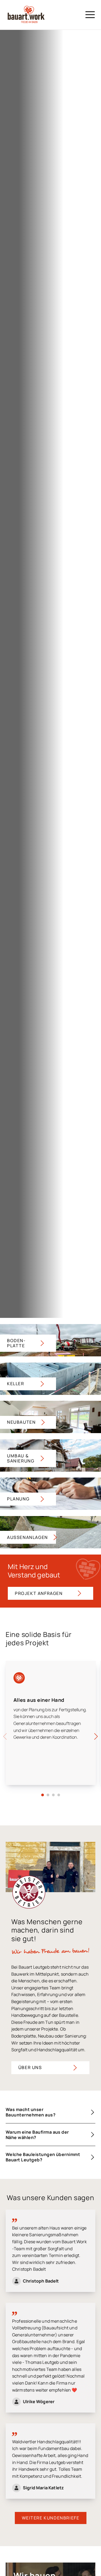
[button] (43, 1795)
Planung (18, 1499)
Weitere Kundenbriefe (51, 2518)
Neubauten (21, 1422)
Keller (16, 1384)
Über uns (30, 2067)
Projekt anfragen (39, 1593)
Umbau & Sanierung (21, 1458)
